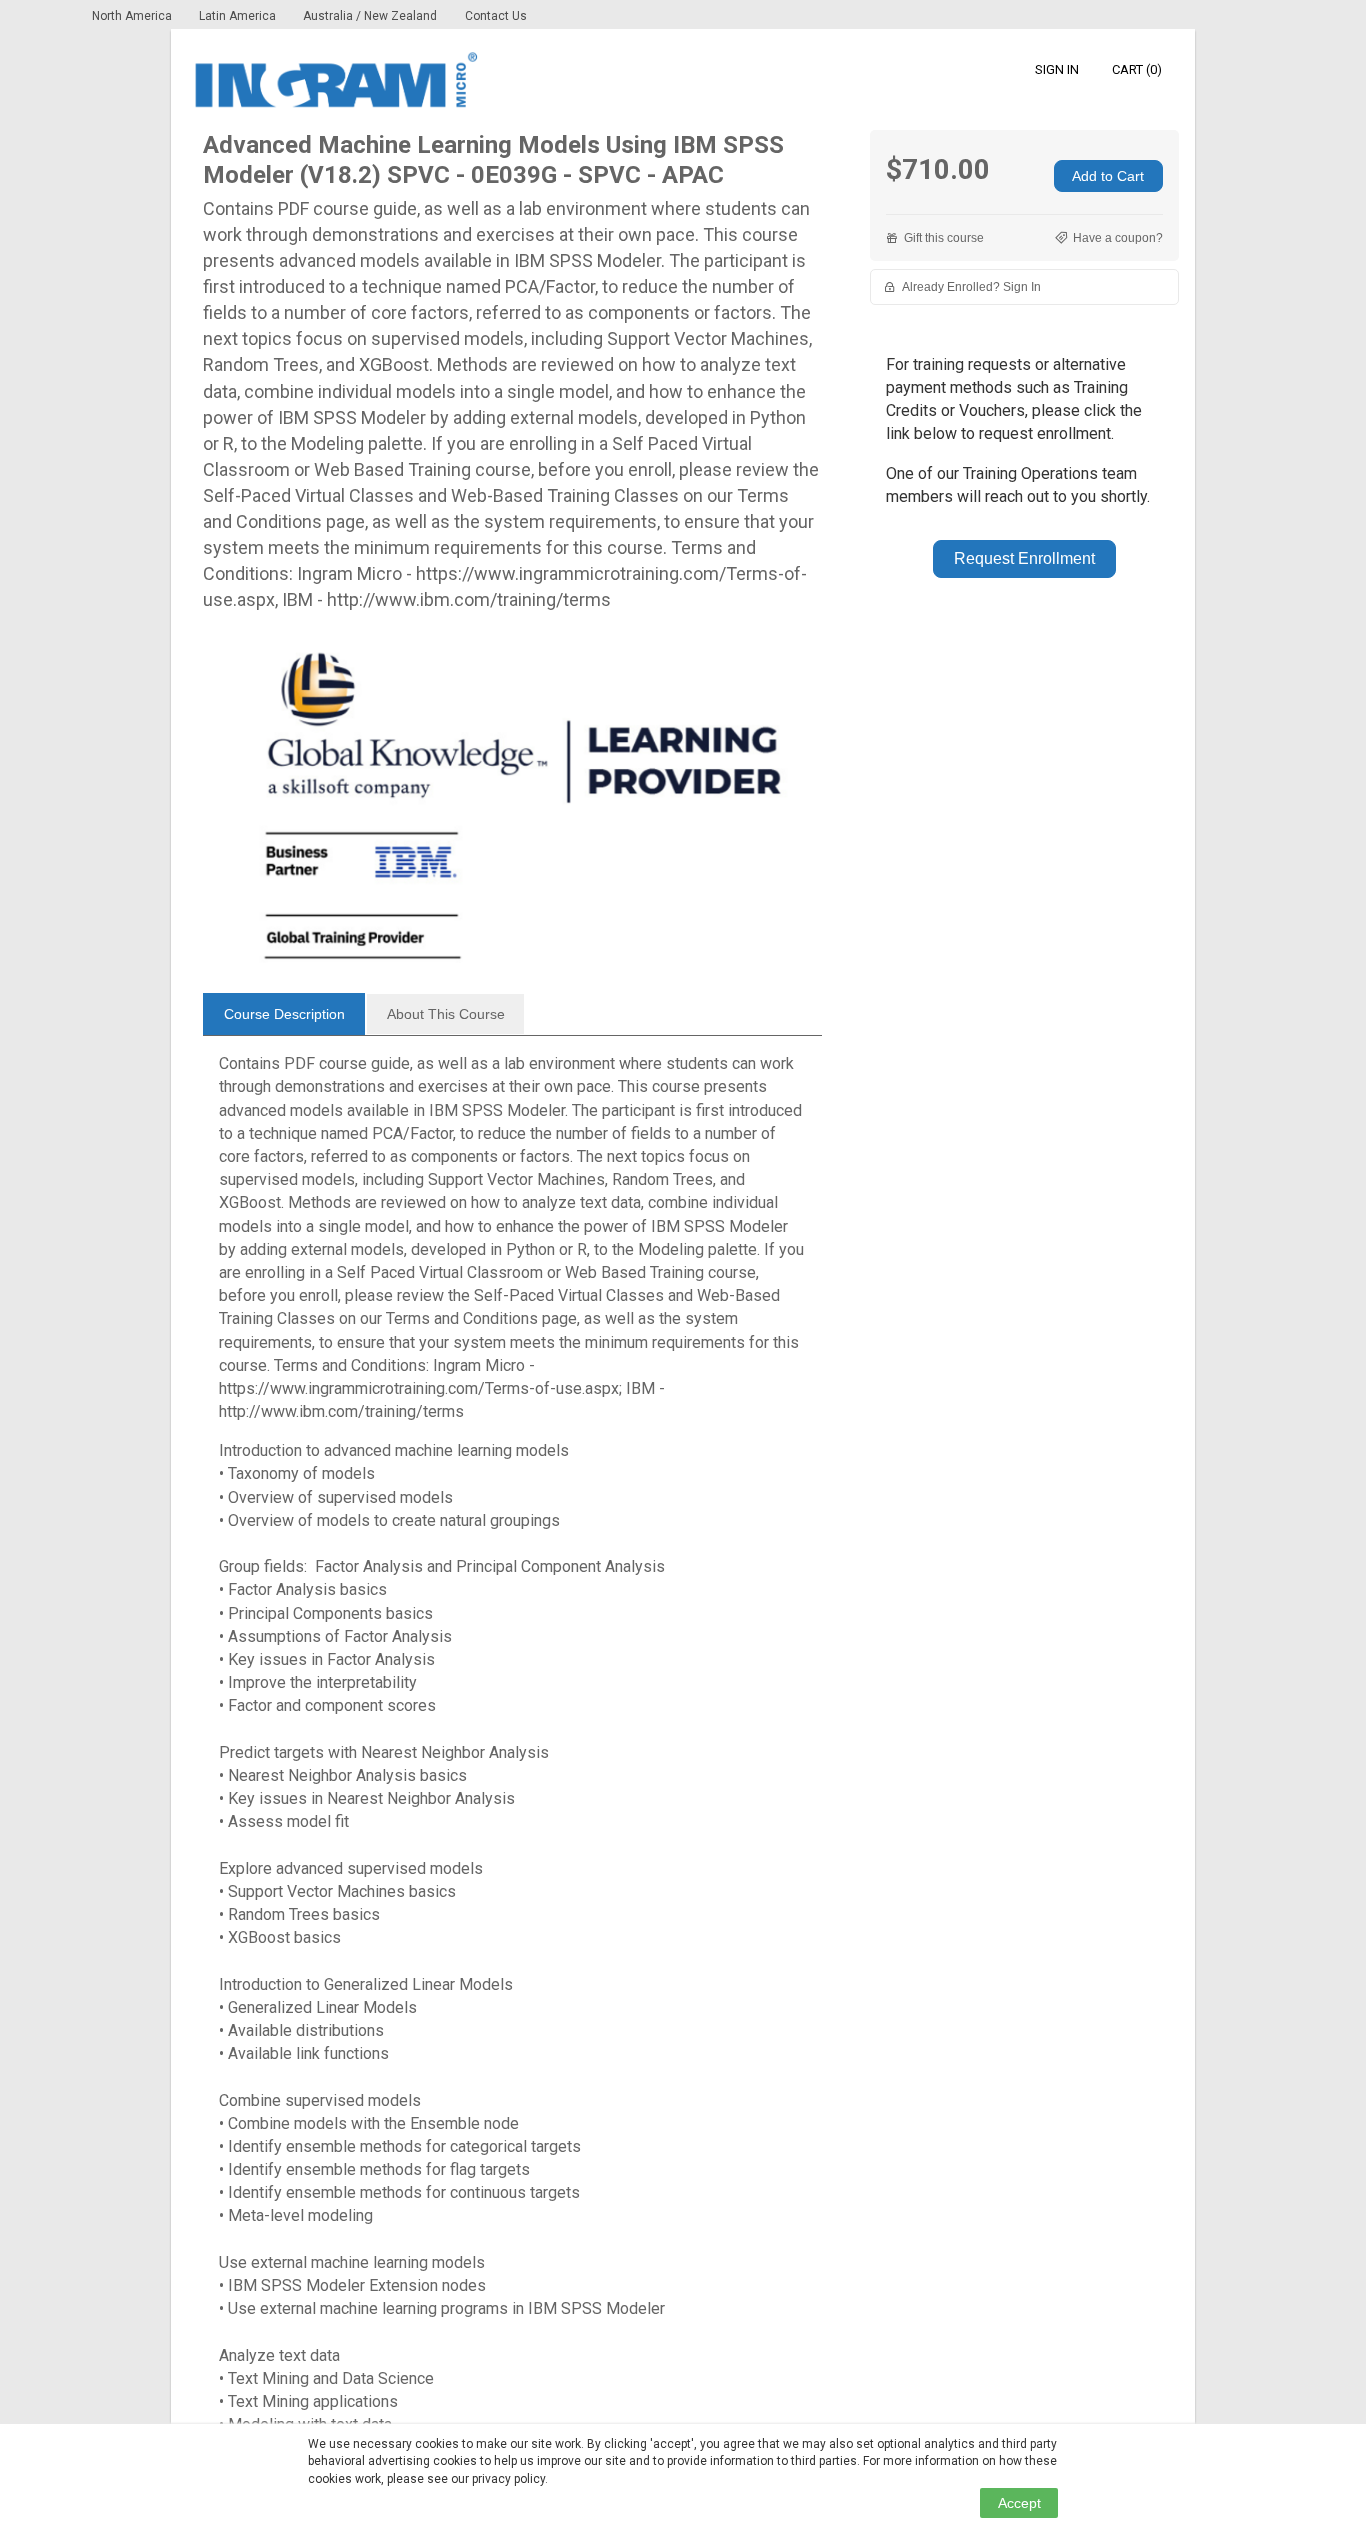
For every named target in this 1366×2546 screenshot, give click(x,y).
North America (133, 16)
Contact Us (496, 16)
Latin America (239, 16)
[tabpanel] (512, 1752)
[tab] (284, 1014)
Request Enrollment (1024, 558)
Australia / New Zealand (370, 16)
